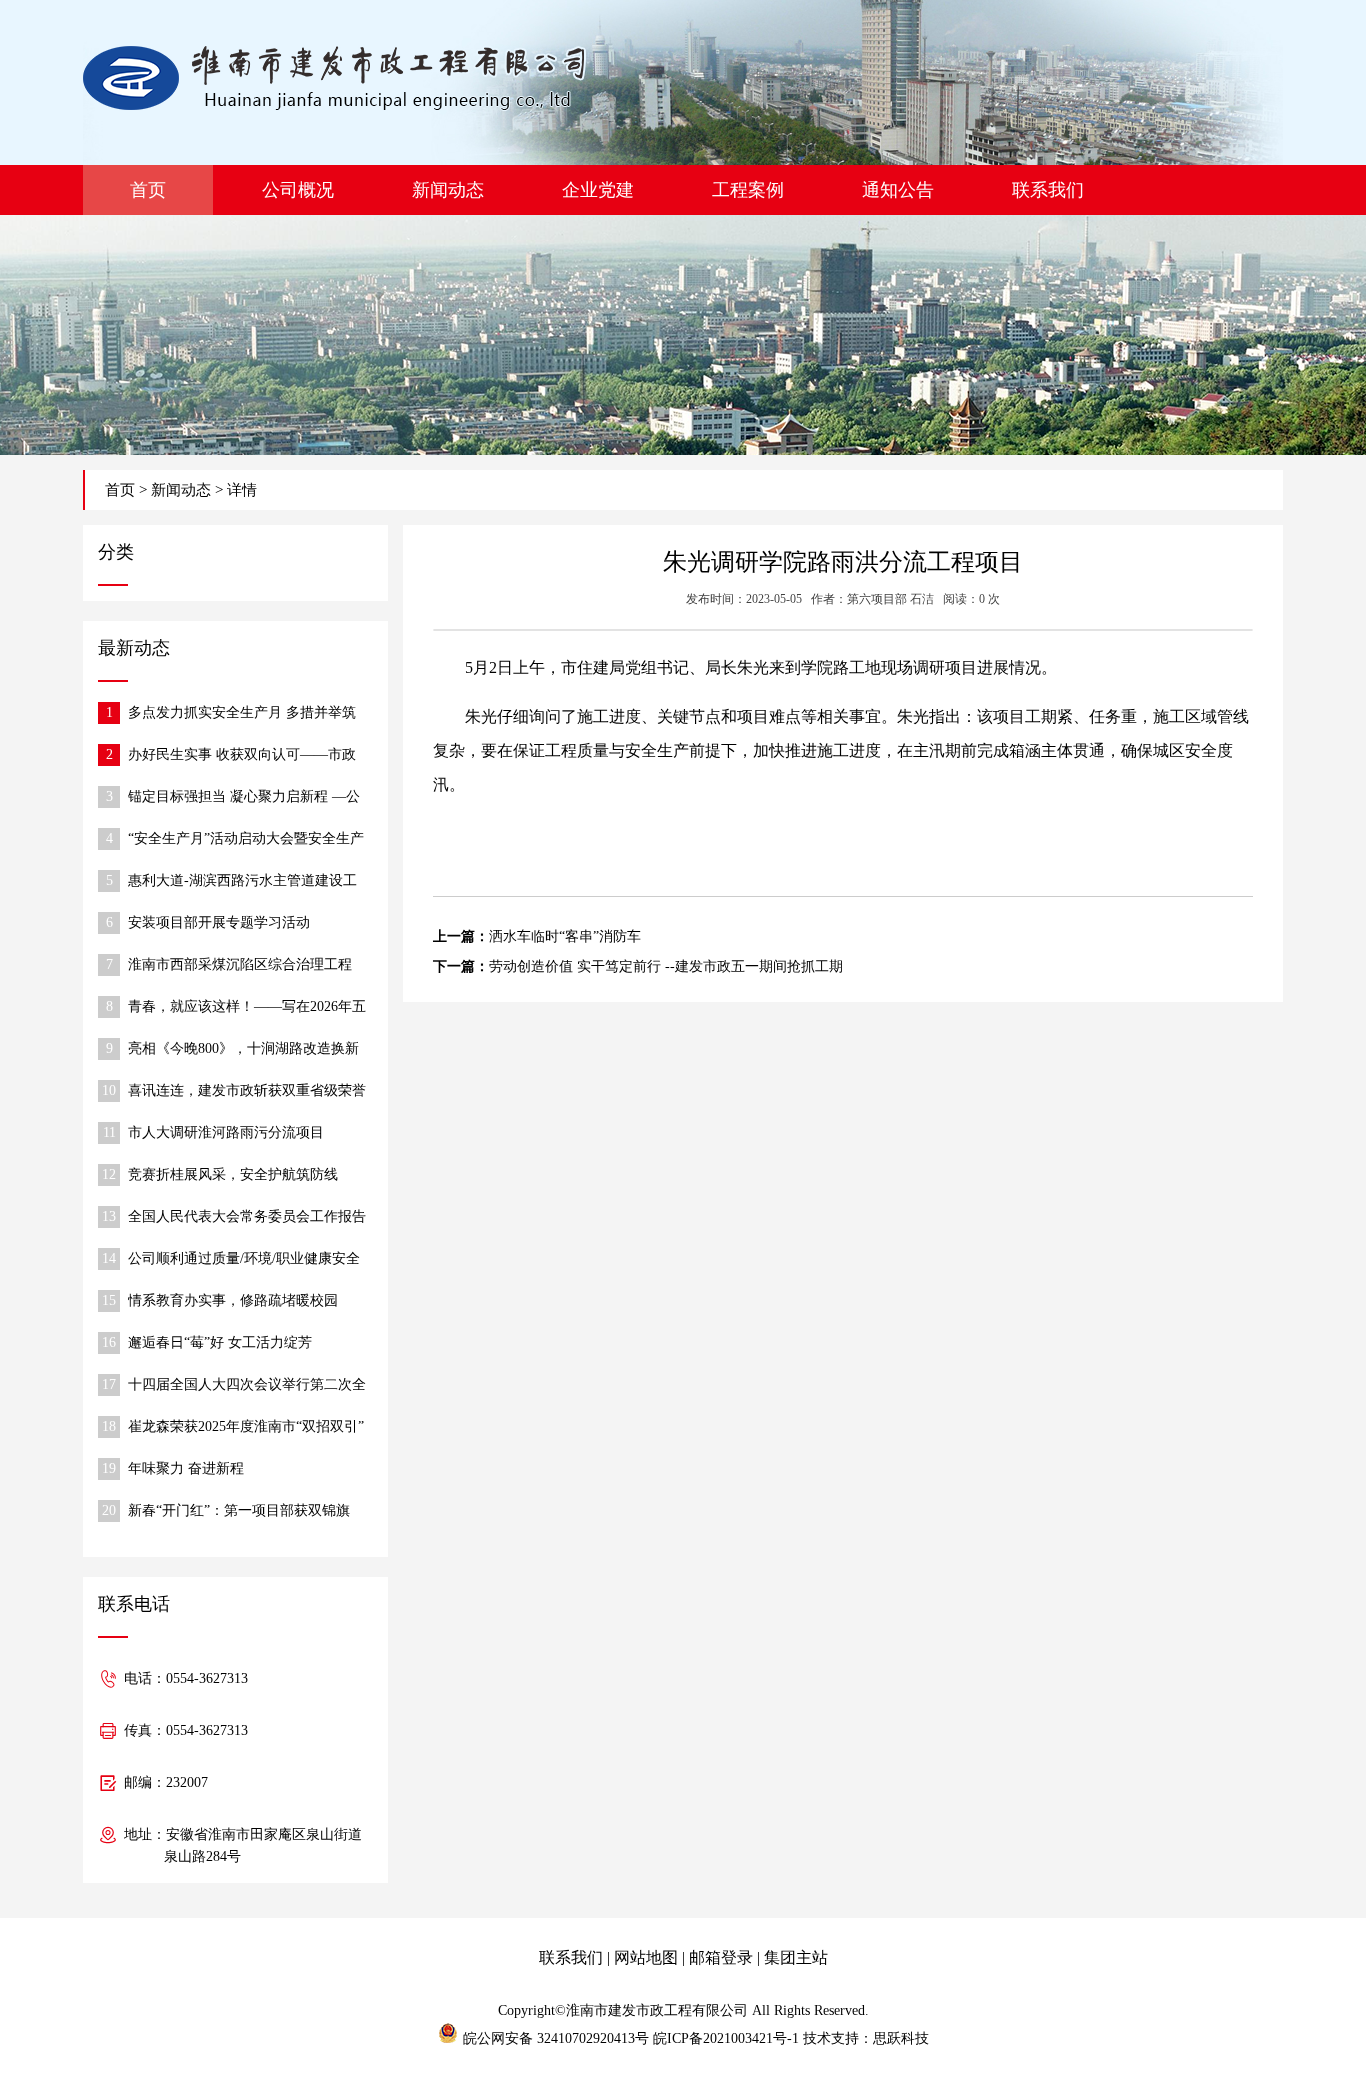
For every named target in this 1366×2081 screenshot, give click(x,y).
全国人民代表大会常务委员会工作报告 (247, 1216)
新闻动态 (448, 190)
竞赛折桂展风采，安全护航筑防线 (233, 1174)
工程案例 (748, 190)
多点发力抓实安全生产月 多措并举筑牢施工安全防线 (242, 714)
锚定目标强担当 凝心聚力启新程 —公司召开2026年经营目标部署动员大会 (244, 798)
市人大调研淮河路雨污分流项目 (226, 1132)
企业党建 (598, 190)
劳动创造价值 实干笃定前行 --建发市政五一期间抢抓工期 (666, 966)
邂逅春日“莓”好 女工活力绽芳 (220, 1342)
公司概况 (298, 190)
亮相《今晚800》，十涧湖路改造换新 (243, 1048)
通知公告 (898, 190)
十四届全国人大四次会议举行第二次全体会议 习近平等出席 (247, 1386)
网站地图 (646, 1957)
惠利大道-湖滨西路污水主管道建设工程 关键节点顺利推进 (242, 882)
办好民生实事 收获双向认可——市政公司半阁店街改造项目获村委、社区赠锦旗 (247, 756)
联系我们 (1048, 190)
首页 (148, 190)
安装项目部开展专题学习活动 (219, 922)
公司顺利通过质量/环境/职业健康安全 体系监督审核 (244, 1260)
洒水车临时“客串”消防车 (565, 936)
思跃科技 (901, 2038)
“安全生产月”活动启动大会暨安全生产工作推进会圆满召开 (246, 840)
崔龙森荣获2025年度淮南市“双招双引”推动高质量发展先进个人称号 (246, 1428)
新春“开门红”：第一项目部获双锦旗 (239, 1510)
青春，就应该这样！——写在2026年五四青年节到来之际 (247, 1008)
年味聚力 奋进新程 (186, 1468)
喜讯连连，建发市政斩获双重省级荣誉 (247, 1090)
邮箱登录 (721, 1957)
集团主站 (796, 1957)
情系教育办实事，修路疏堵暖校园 (233, 1300)
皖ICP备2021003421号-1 (726, 2038)
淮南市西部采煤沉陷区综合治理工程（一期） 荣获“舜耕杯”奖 (240, 966)
